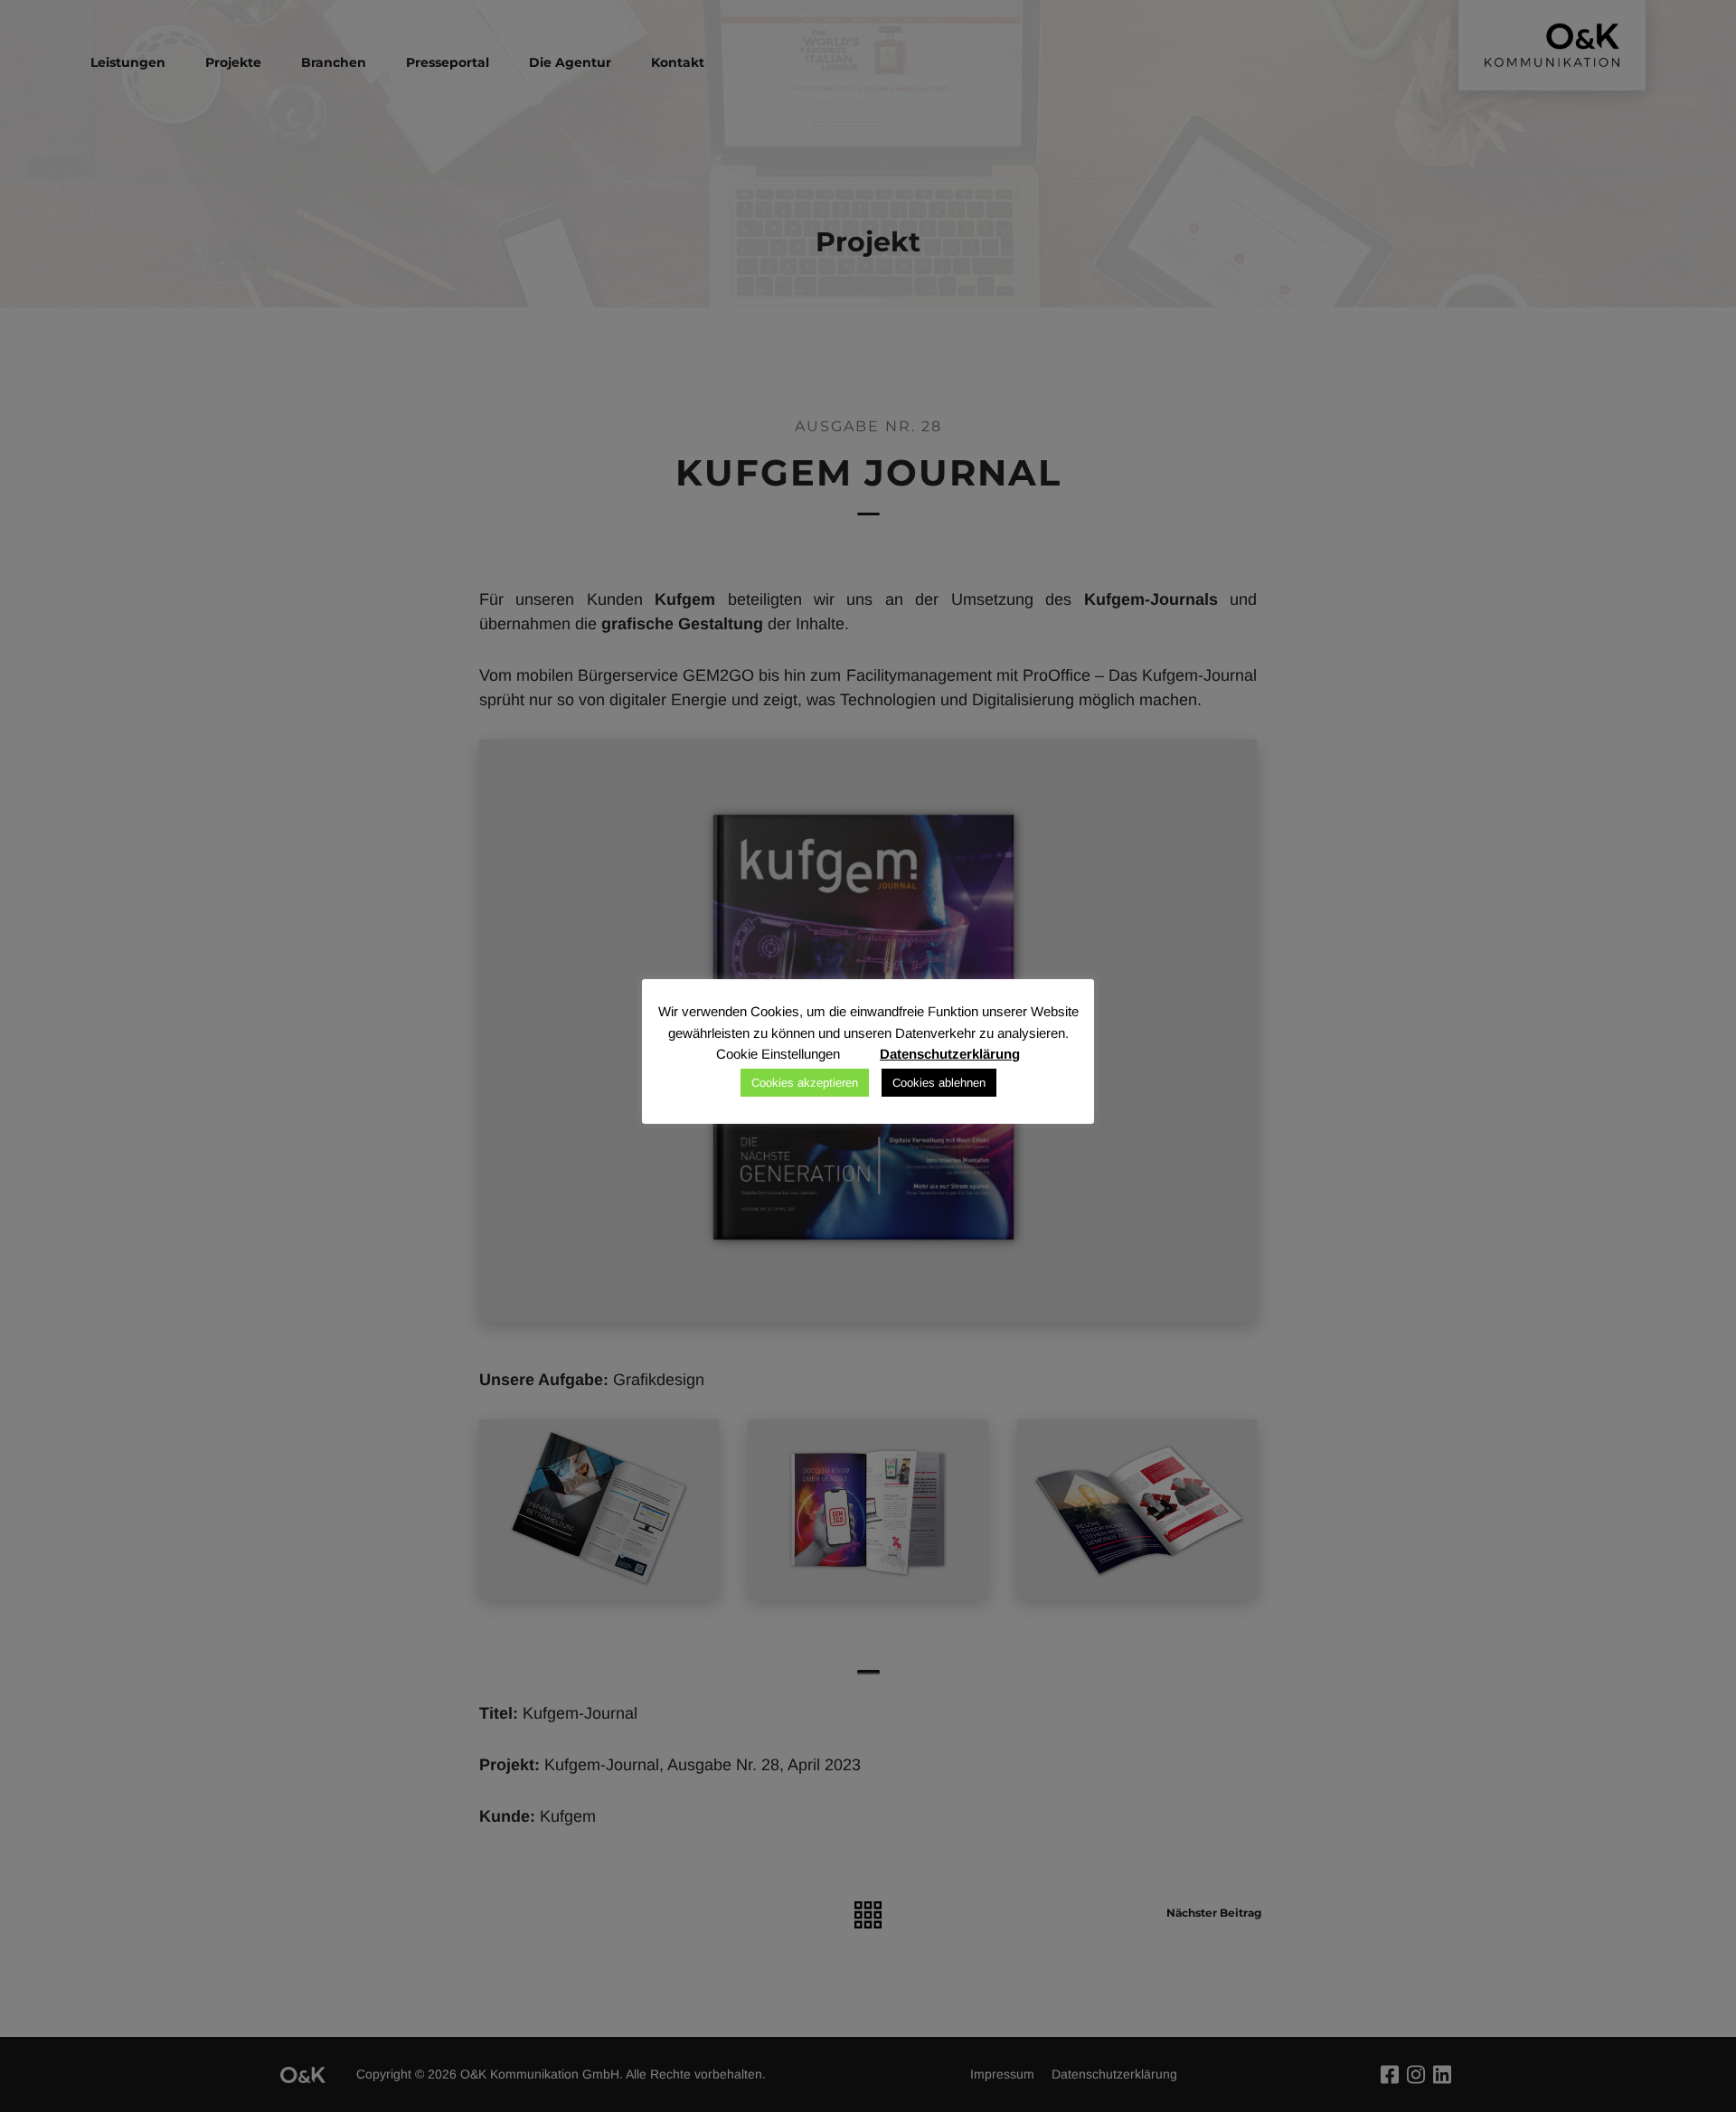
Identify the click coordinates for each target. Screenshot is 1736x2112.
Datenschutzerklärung (950, 1054)
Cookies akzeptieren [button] (805, 1083)
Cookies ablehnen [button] (939, 1083)
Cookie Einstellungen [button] (778, 1054)
